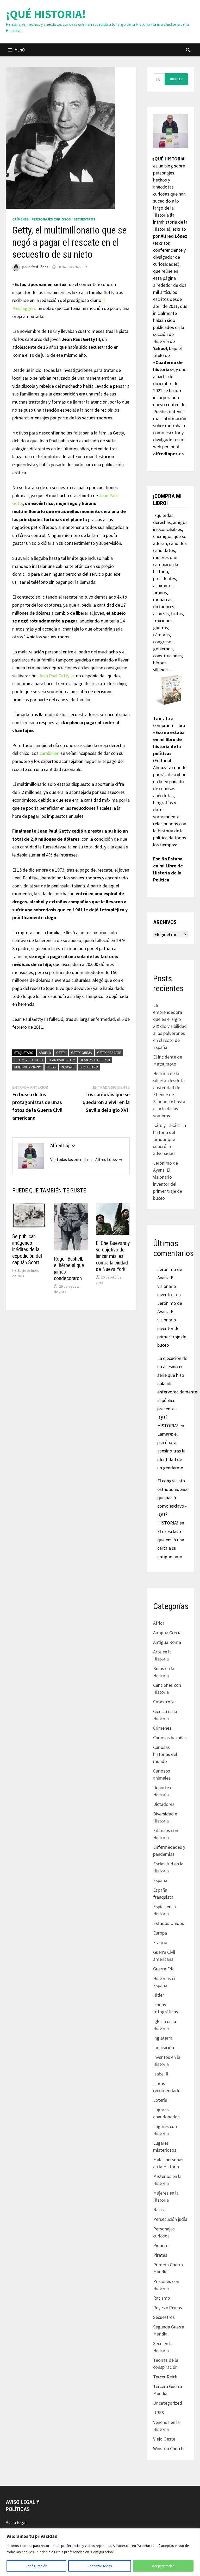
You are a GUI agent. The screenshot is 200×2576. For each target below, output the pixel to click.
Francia (160, 1942)
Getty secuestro (29, 1060)
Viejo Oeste (164, 2439)
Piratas (160, 2255)
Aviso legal (16, 2522)
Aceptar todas (163, 2566)
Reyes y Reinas (168, 2308)
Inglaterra (163, 2038)
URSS (158, 2413)
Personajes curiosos (51, 219)
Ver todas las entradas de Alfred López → (86, 1159)
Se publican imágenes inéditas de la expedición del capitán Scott (27, 1249)
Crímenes (20, 219)
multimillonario (28, 1067)
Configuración (36, 2566)
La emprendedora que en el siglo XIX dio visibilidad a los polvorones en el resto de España (170, 1026)
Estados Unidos (169, 1923)
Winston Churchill (170, 2448)
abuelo (45, 1053)
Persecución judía (170, 2219)
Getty (61, 1053)
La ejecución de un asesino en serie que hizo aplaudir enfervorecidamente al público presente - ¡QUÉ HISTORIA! (177, 1392)
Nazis (158, 2210)
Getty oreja (82, 1053)
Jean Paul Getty (62, 1060)
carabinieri (50, 753)
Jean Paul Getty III (95, 1060)
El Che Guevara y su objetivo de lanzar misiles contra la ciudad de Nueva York (113, 1256)
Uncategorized (168, 2403)
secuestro (89, 1067)
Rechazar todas (100, 2566)
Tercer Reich (165, 2377)
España (160, 1880)
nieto (51, 1067)
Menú (20, 50)
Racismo (162, 2298)
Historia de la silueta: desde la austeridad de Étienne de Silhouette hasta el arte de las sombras (169, 1095)
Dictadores (164, 1804)
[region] (100, 2552)
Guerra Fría (164, 1969)
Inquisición (164, 2048)
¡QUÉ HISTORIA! (46, 14)
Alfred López (38, 267)
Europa (160, 1933)
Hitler (159, 1995)
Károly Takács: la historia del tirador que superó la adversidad (170, 1139)
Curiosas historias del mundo (165, 1754)
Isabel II (161, 2074)
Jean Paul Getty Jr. (57, 676)
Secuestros (85, 219)
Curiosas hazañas (170, 1738)
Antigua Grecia (167, 1633)
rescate (68, 1067)
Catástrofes (165, 1702)
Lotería (160, 2100)
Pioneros (162, 2245)
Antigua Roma (167, 1642)
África (159, 1623)
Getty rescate (109, 1053)
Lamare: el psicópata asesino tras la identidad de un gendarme (171, 1451)
